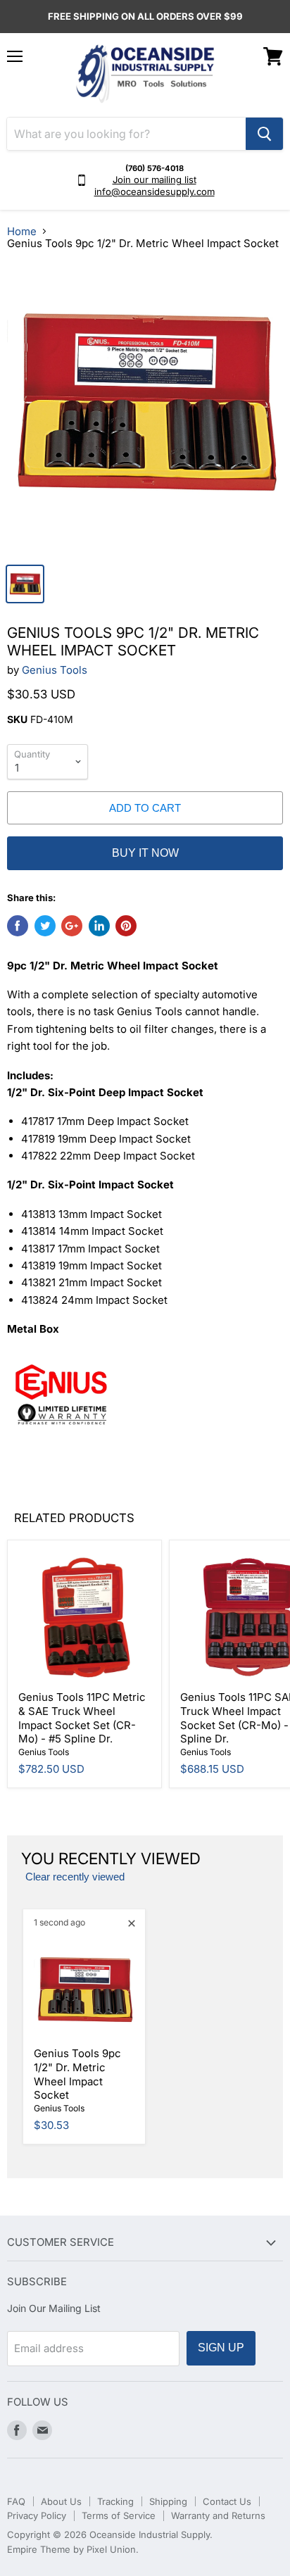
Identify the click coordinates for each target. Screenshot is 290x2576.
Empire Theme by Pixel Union (71, 2549)
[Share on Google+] (72, 926)
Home (22, 231)
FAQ (16, 2501)
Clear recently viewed (75, 1877)
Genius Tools (55, 670)
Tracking (115, 2501)
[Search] (264, 134)
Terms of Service (119, 2515)
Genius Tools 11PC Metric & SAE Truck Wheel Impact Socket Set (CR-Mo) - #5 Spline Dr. (82, 1718)
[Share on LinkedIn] (99, 926)
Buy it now (145, 853)
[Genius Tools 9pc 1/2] (145, 409)
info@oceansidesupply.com (155, 191)
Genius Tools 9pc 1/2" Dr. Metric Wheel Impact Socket (77, 2074)
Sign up (221, 2348)
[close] (132, 1923)
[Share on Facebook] (18, 926)
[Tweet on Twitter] (45, 926)
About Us (61, 2501)
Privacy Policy (37, 2515)
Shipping (168, 2501)
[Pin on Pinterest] (126, 926)
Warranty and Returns (218, 2515)
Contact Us (227, 2501)
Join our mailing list (155, 180)
